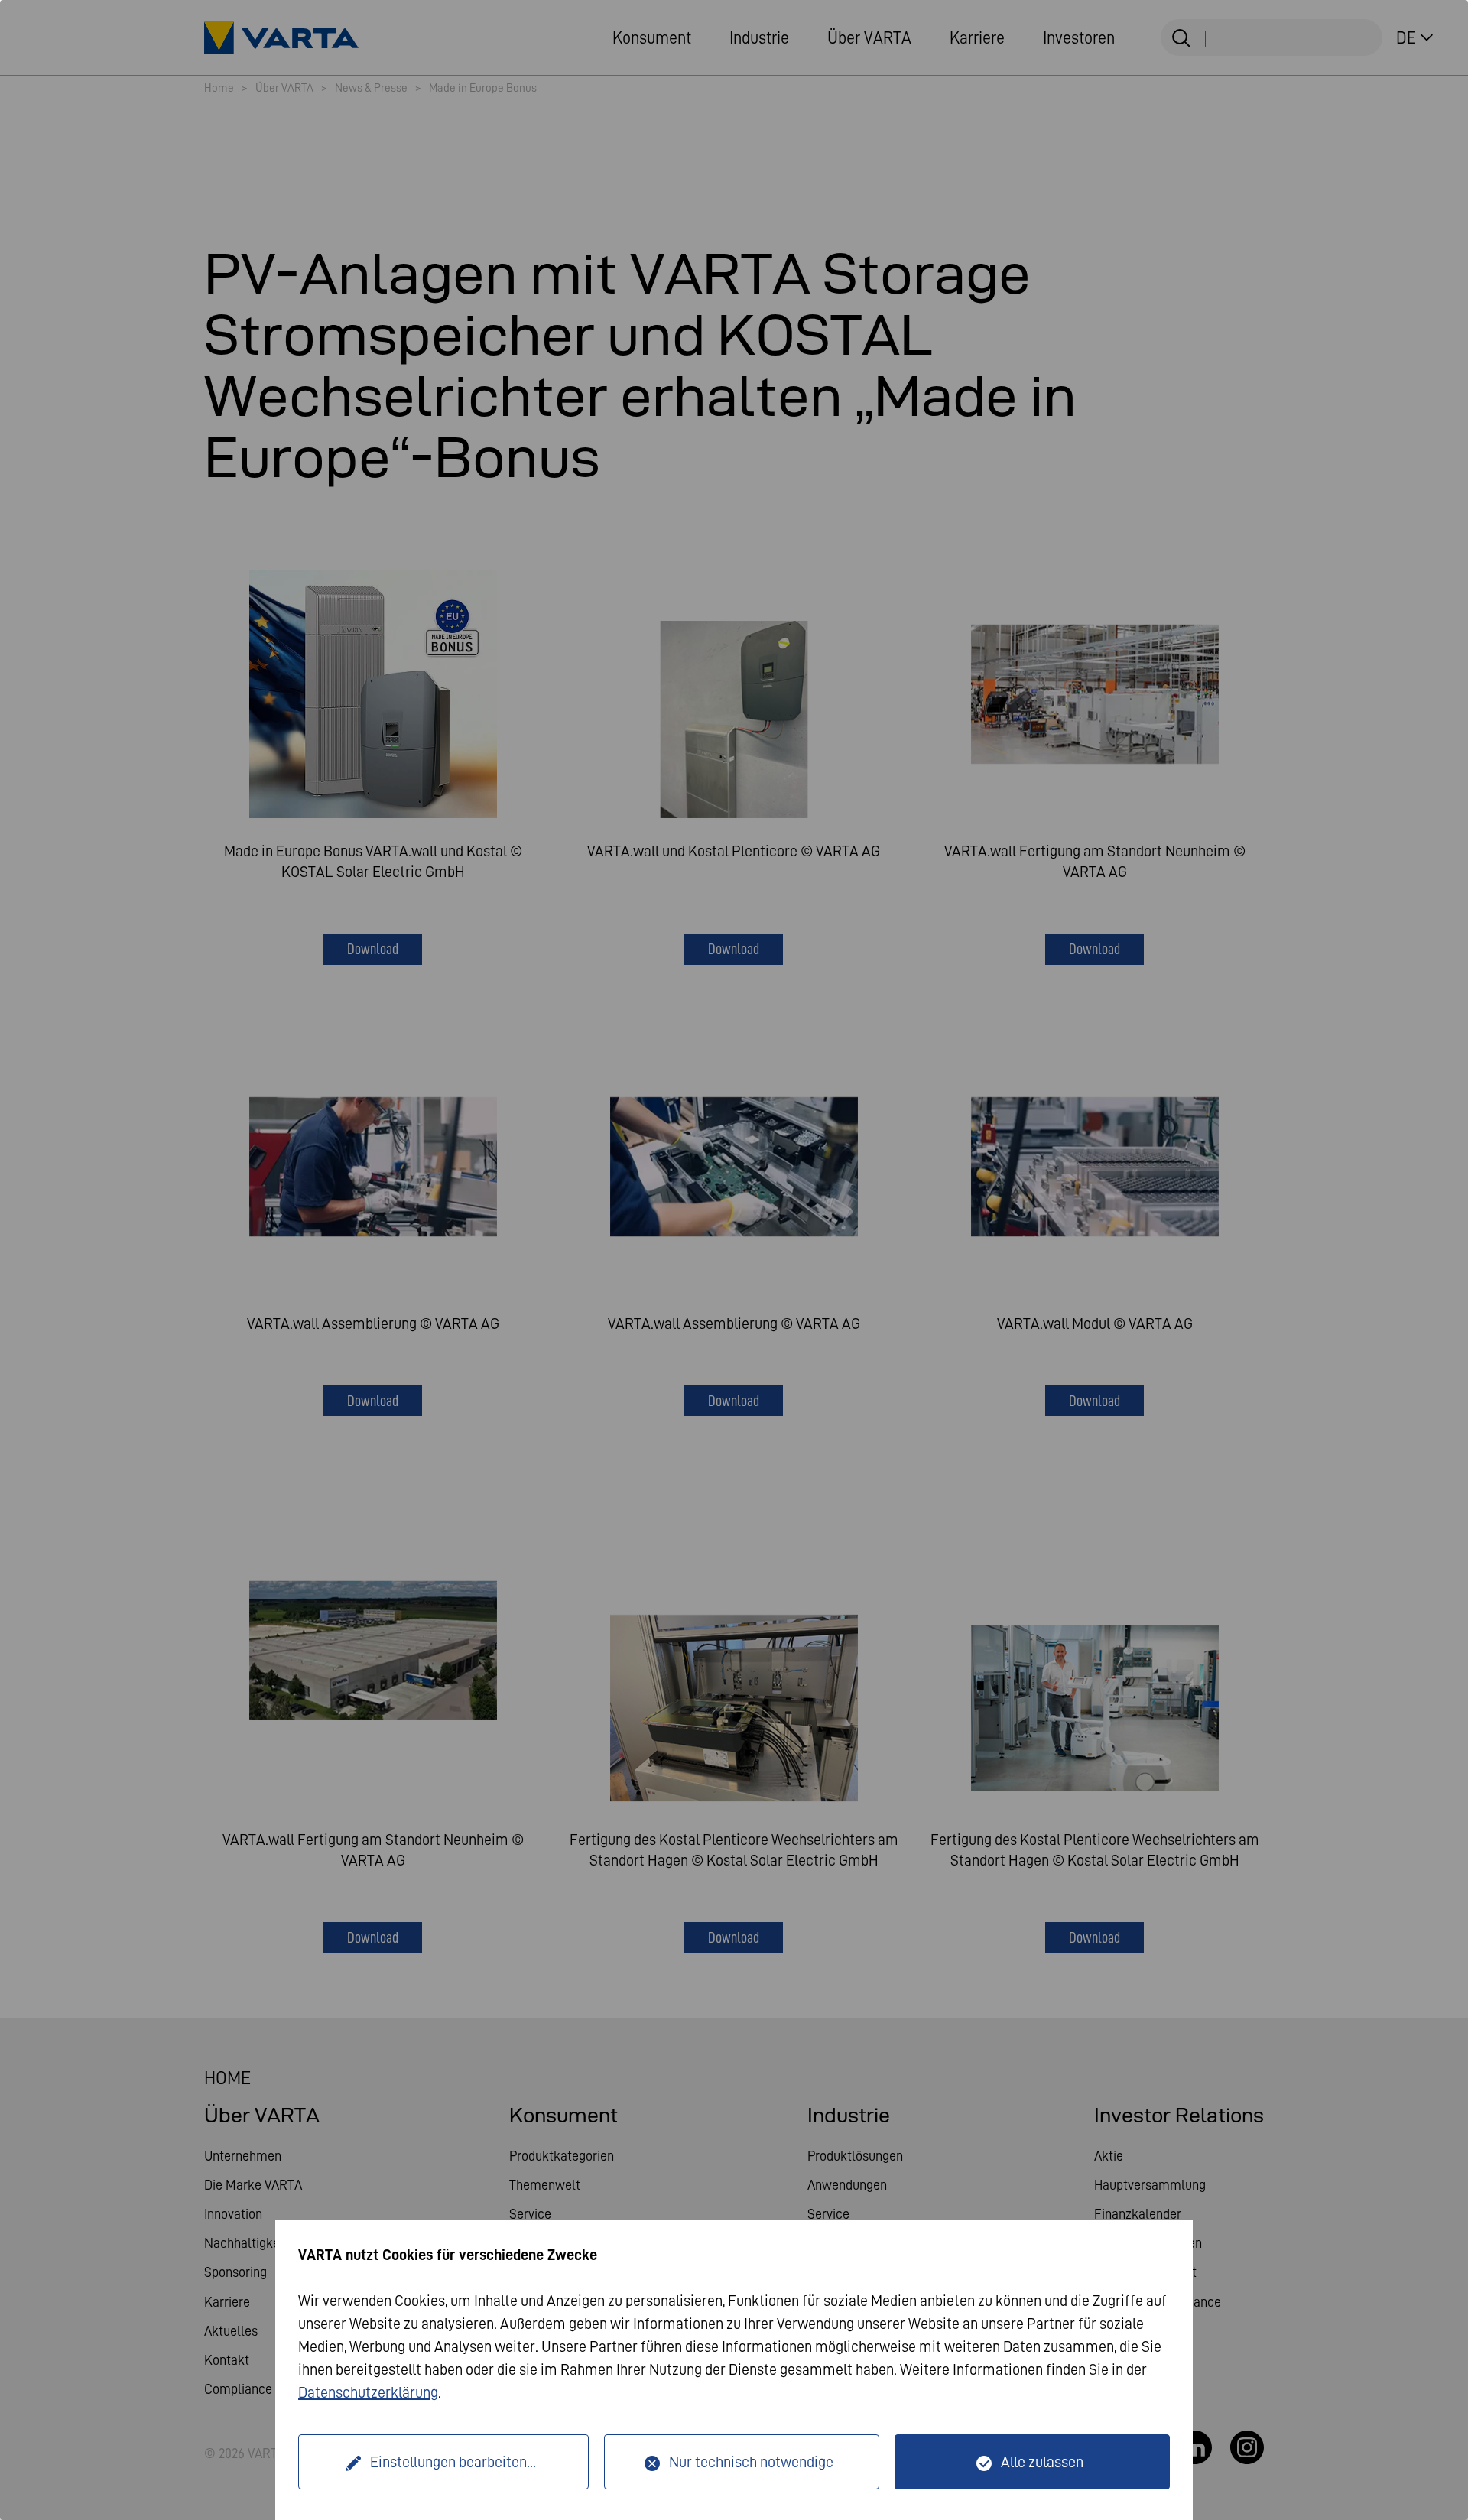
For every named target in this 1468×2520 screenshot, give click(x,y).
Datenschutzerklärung (368, 2392)
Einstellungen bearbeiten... (453, 2462)
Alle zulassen (1042, 2462)
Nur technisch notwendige (751, 2462)
